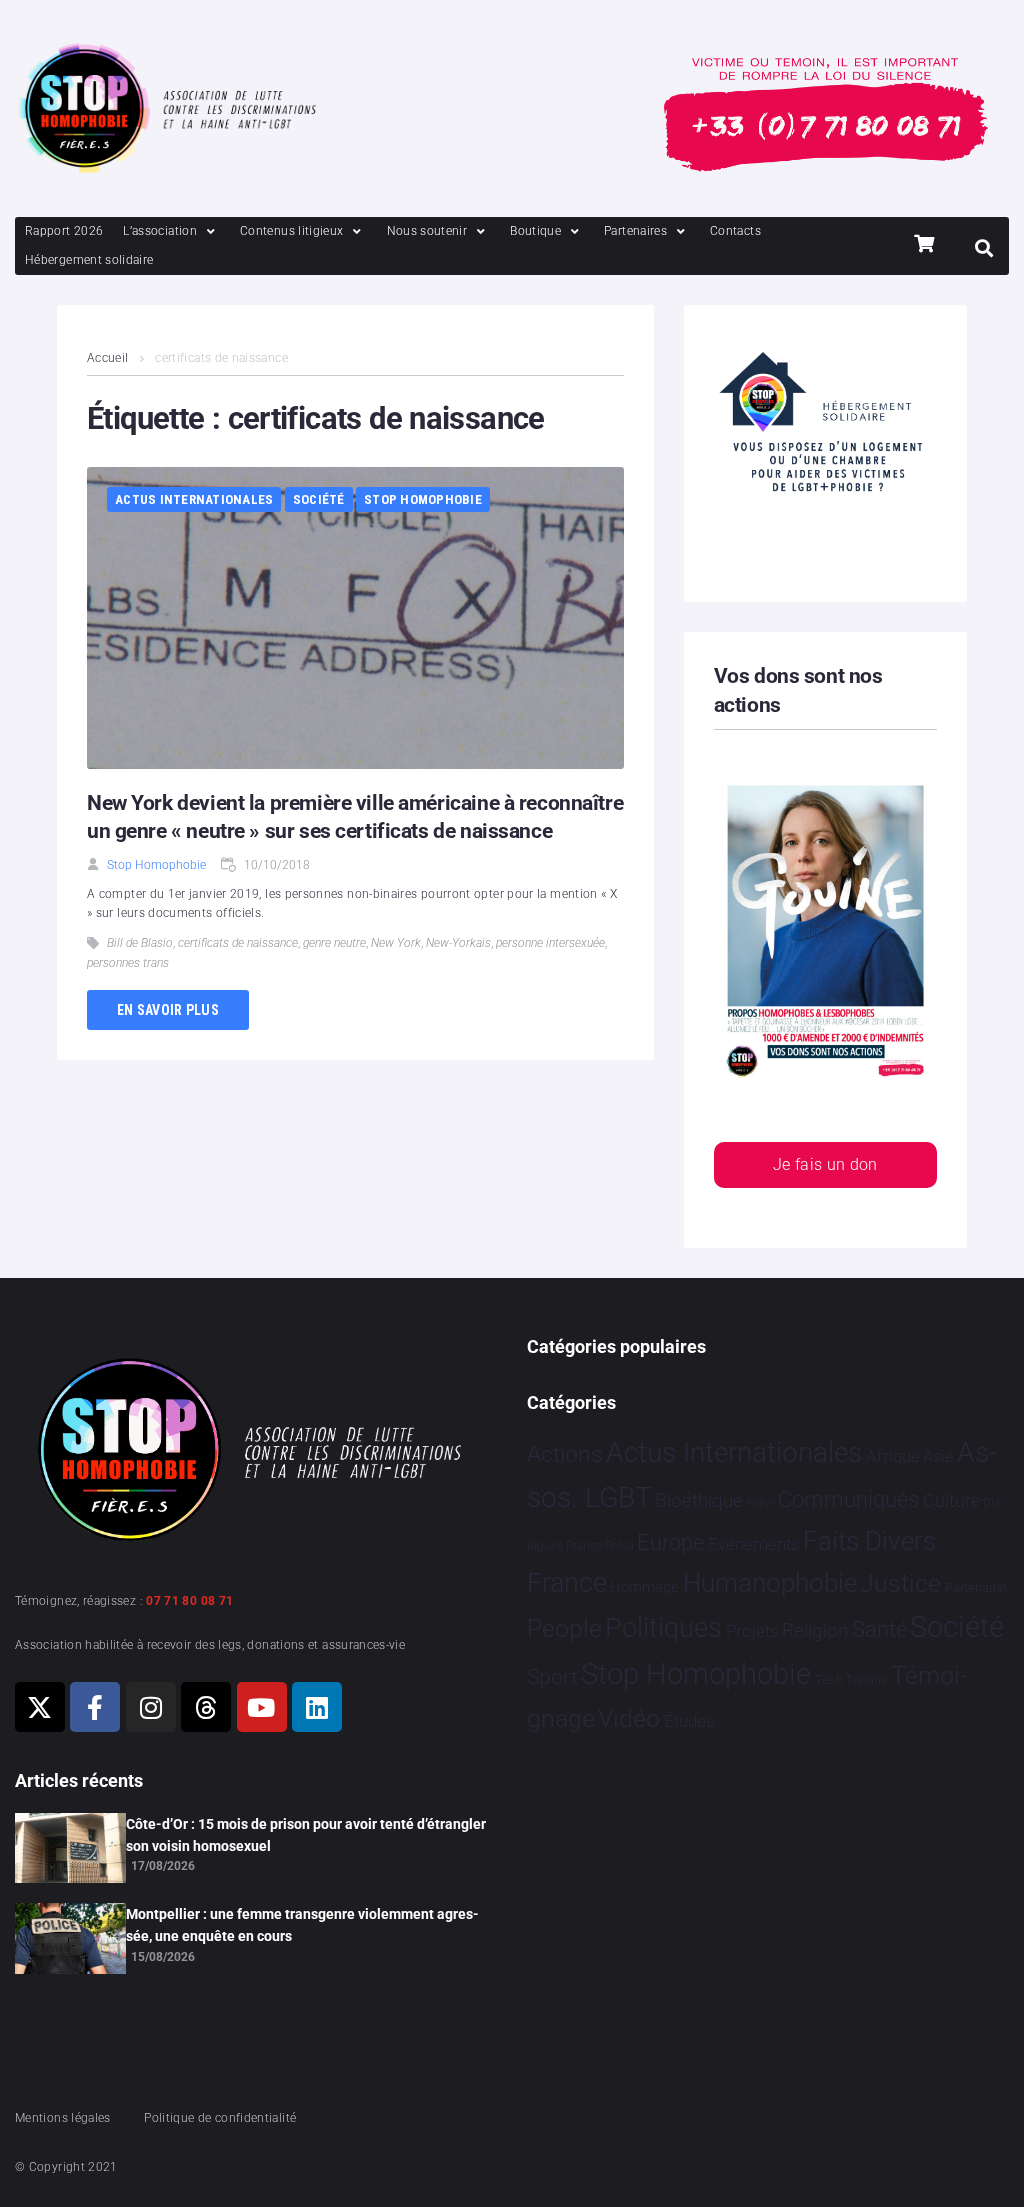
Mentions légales (63, 2118)
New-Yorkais (458, 943)
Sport (552, 1677)
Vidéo (629, 1718)
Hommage (644, 1587)
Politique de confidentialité (220, 2118)
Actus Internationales (194, 499)
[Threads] (206, 1707)
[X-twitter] (40, 1707)
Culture (951, 1500)
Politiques (663, 1628)
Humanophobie (770, 1583)
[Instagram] (151, 1707)
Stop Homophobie (423, 499)
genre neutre (334, 943)
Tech (829, 1679)
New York (396, 943)
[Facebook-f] (95, 1707)
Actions (565, 1454)
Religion (815, 1631)
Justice (900, 1583)
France (567, 1583)
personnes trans (128, 963)
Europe (670, 1542)
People (564, 1628)
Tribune (866, 1680)
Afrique (893, 1456)
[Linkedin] (317, 1707)
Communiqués (848, 1499)
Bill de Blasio (140, 943)
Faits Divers (869, 1541)
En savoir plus (168, 1010)
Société (319, 499)
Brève (761, 1503)
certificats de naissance (238, 943)
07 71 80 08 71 (189, 1601)
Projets (752, 1631)
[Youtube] (262, 1707)
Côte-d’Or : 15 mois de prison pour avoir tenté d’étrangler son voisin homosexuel (306, 1835)
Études (689, 1721)
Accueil (108, 358)
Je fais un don (825, 1164)
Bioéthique (699, 1501)
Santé (879, 1629)
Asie (938, 1456)
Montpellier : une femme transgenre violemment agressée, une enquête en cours (302, 1925)
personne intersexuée (550, 943)
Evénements (754, 1544)
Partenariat (976, 1587)
